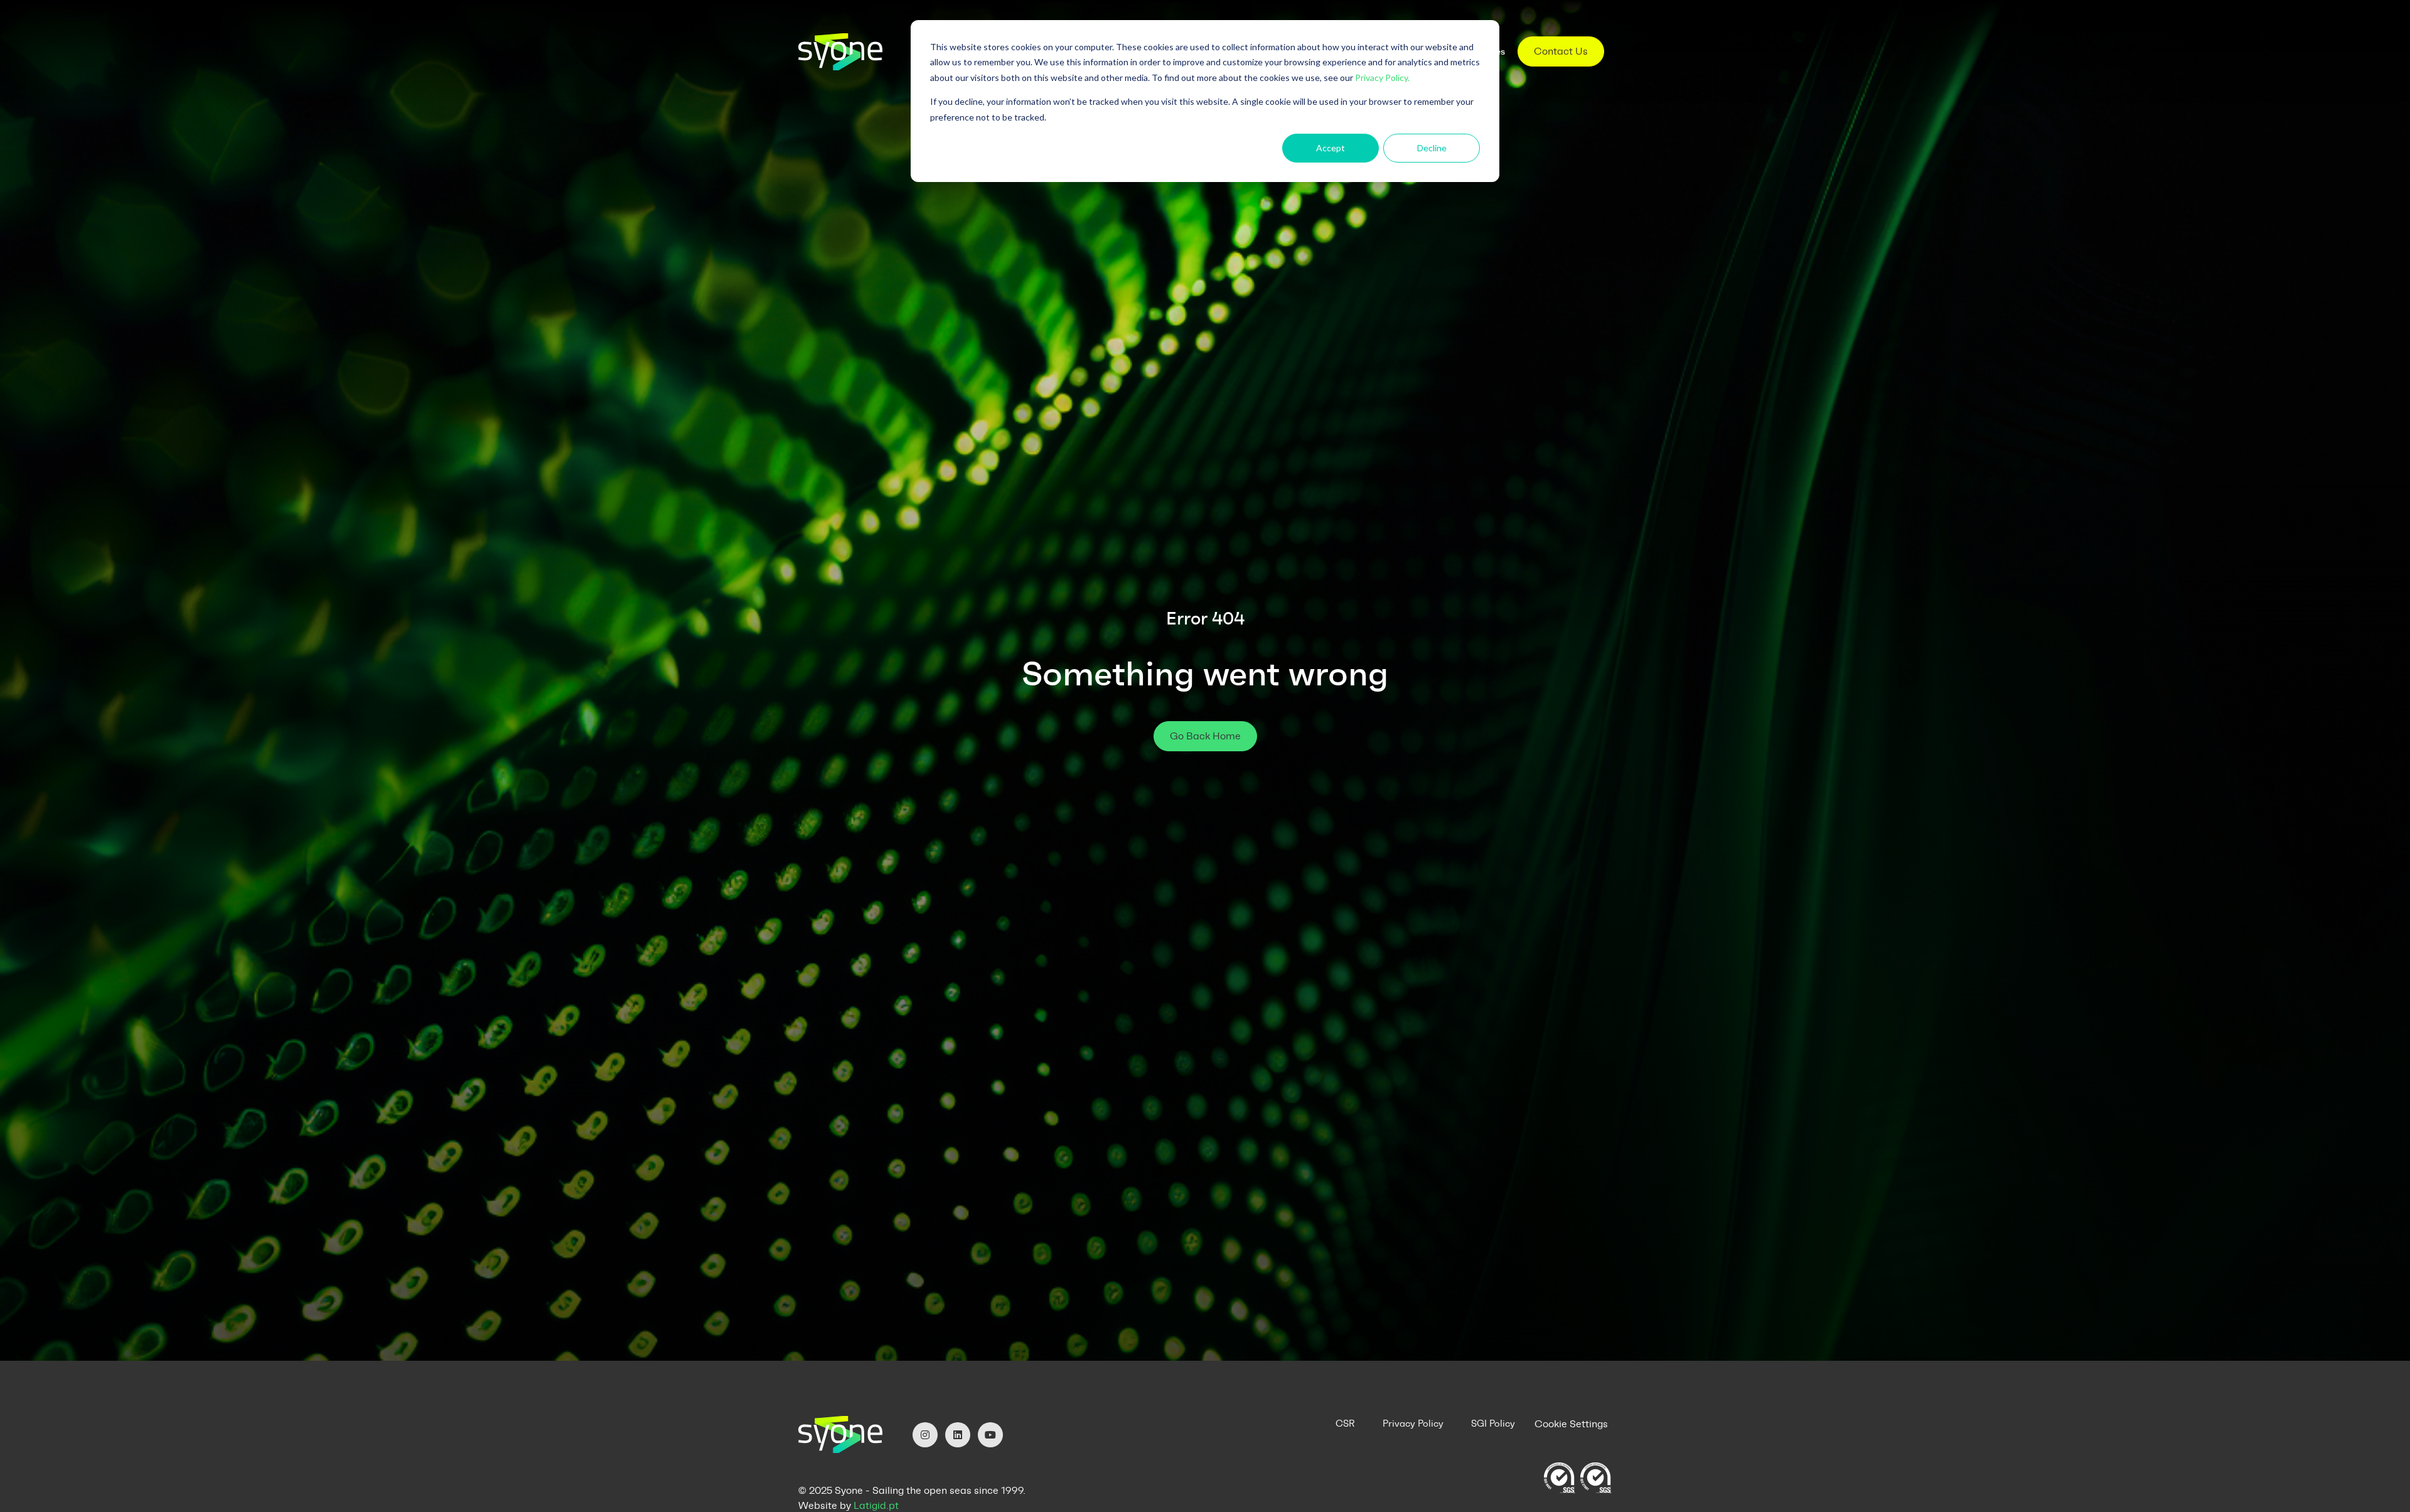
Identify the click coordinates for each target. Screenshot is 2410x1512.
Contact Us (1561, 51)
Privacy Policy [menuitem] (1413, 1424)
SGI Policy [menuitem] (1493, 1424)
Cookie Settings (1571, 1424)
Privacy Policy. (1382, 78)
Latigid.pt (876, 1505)
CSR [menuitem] (1345, 1424)
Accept (1331, 148)
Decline (1432, 148)
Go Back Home (1205, 736)
